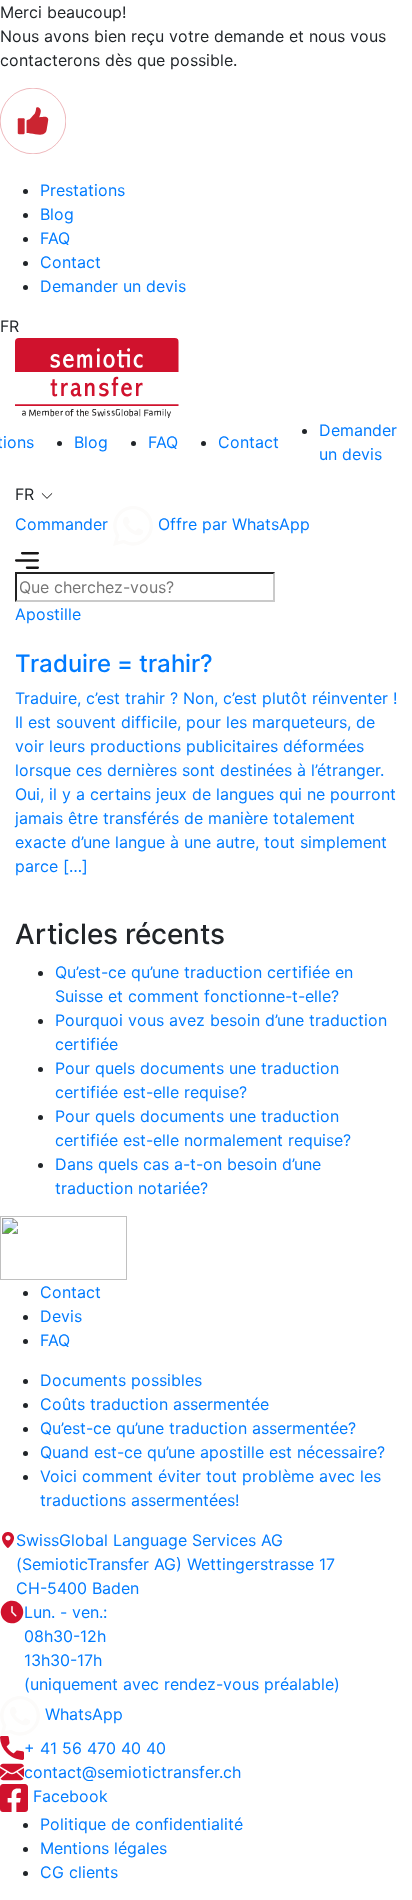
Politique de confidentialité (141, 1824)
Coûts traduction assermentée (154, 1404)
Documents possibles (121, 1380)
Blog (57, 214)
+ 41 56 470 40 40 (95, 1748)
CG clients (79, 1872)
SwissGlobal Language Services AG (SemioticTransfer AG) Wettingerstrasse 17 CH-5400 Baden (175, 1564)
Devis (61, 1316)
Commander (61, 524)
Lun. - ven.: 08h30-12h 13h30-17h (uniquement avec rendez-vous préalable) (182, 1648)
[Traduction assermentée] (97, 376)
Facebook (68, 1796)
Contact (70, 262)
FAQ (55, 238)
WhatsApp (81, 1714)
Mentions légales (103, 1848)
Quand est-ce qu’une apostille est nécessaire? (212, 1452)
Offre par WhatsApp (231, 524)
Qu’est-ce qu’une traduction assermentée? (198, 1428)
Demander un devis (113, 286)
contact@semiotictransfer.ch (132, 1772)
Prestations (82, 190)
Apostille (48, 614)
